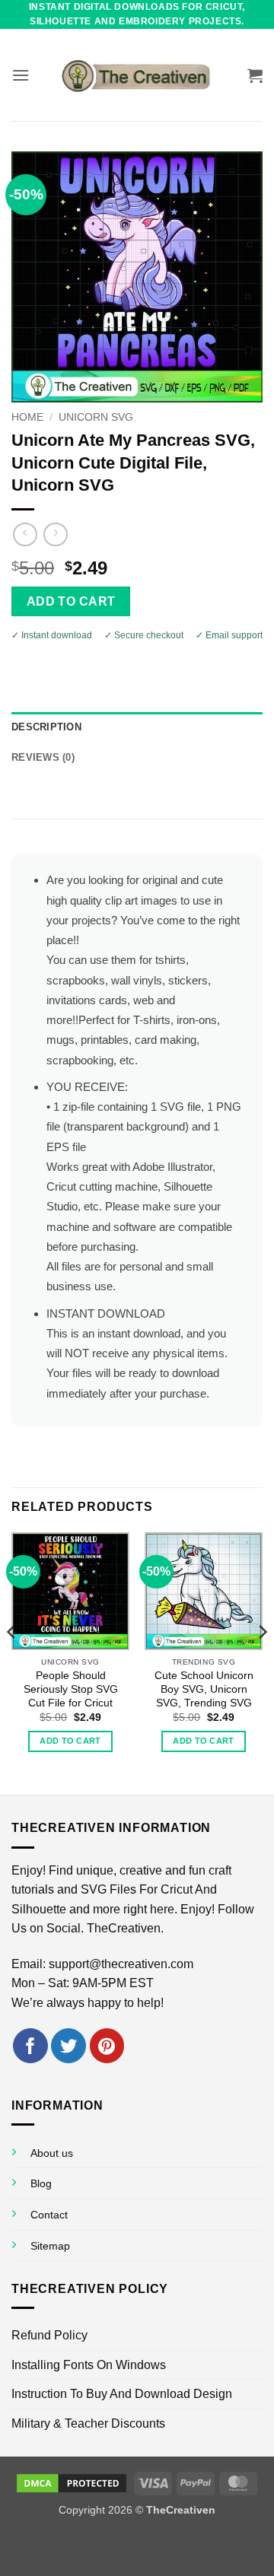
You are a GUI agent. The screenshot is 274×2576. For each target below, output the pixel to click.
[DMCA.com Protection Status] (72, 2482)
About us (52, 2153)
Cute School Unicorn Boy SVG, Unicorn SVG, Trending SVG (204, 1689)
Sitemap (50, 2246)
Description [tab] (46, 727)
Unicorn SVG (96, 417)
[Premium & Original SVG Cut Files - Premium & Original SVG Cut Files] (137, 75)
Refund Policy (49, 2335)
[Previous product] (55, 534)
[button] (21, 75)
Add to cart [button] (70, 1741)
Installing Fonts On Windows (89, 2365)
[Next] (262, 1662)
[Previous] (12, 1662)
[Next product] (25, 534)
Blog (41, 2183)
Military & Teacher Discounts (88, 2423)
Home (27, 417)
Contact (49, 2215)
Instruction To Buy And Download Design (122, 2394)
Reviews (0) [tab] (43, 757)
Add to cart (71, 601)
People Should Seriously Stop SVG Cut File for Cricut (71, 1689)
